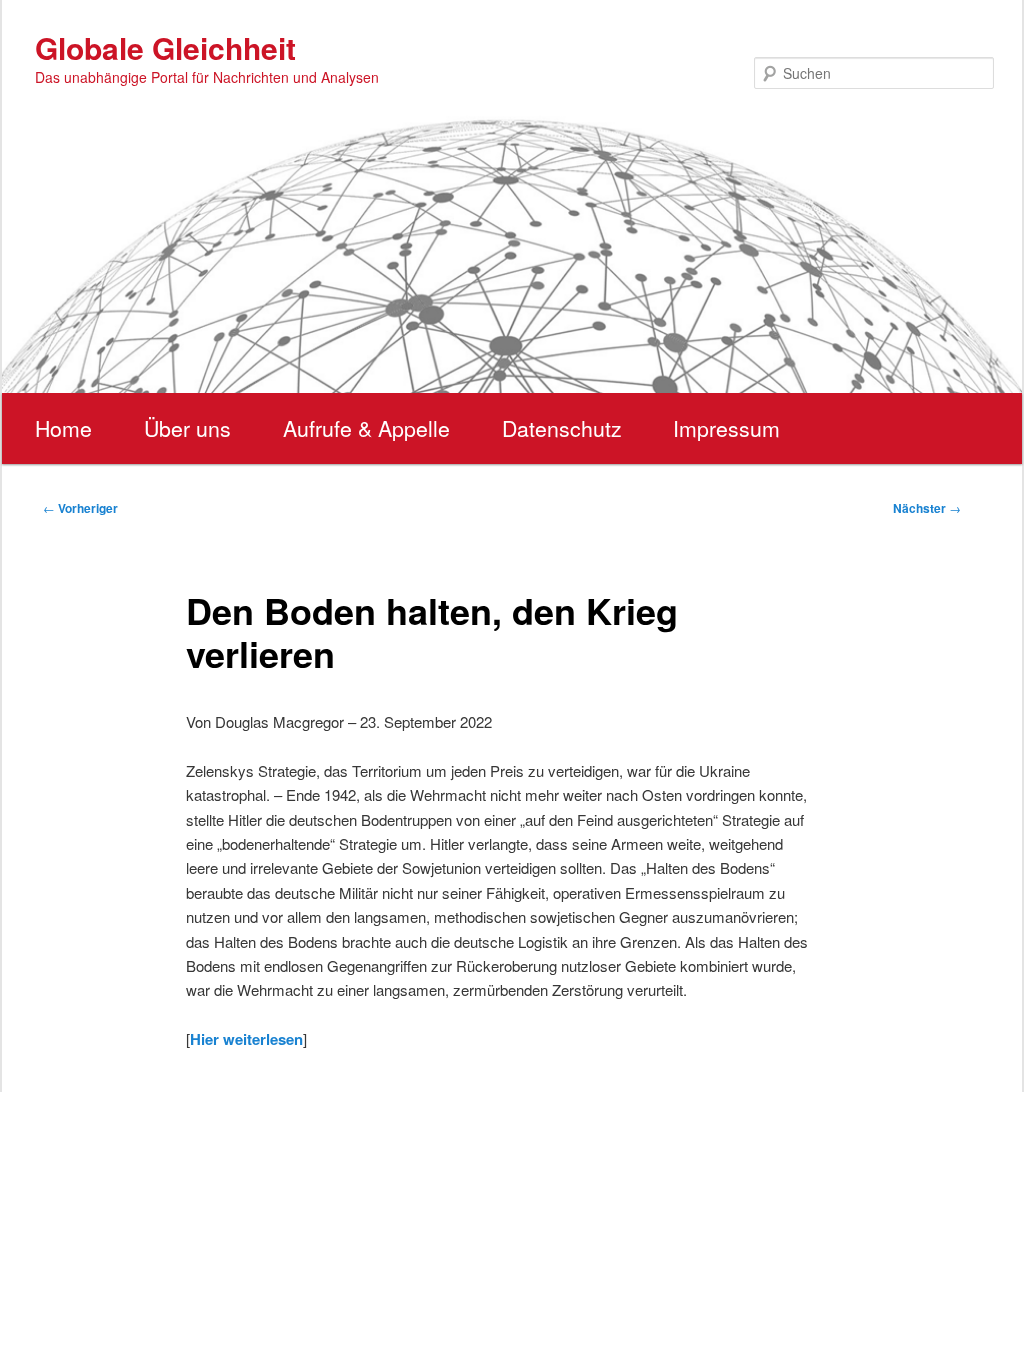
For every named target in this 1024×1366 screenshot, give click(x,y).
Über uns (187, 428)
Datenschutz (562, 428)
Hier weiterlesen (246, 1039)
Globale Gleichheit (165, 47)
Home (63, 428)
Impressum (726, 428)
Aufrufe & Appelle (366, 428)
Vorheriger (80, 508)
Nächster (927, 508)
